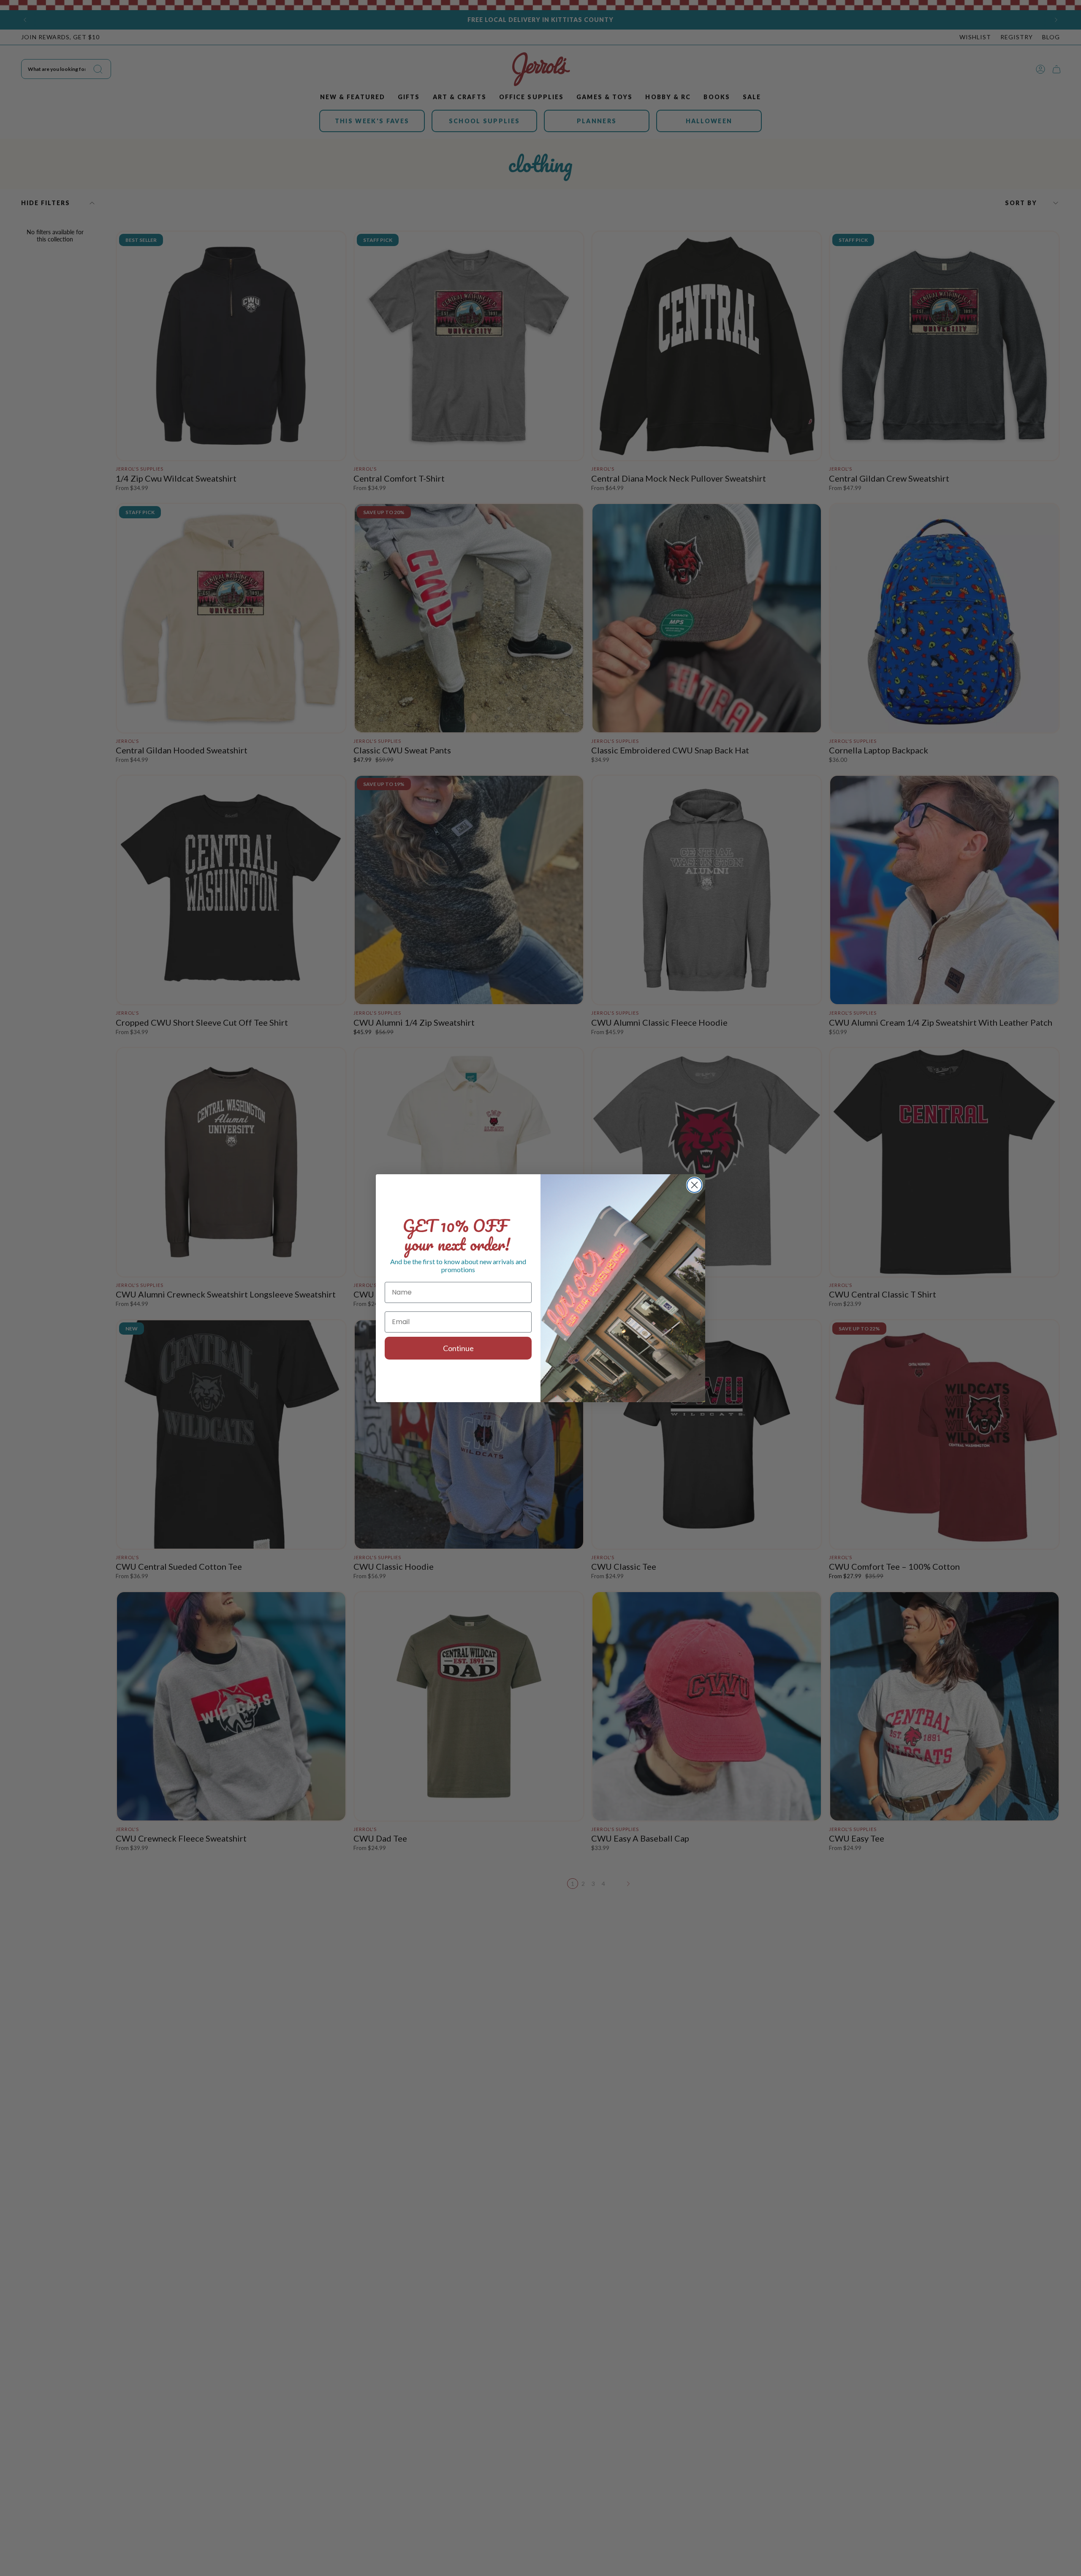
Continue (458, 1348)
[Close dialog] (694, 1185)
